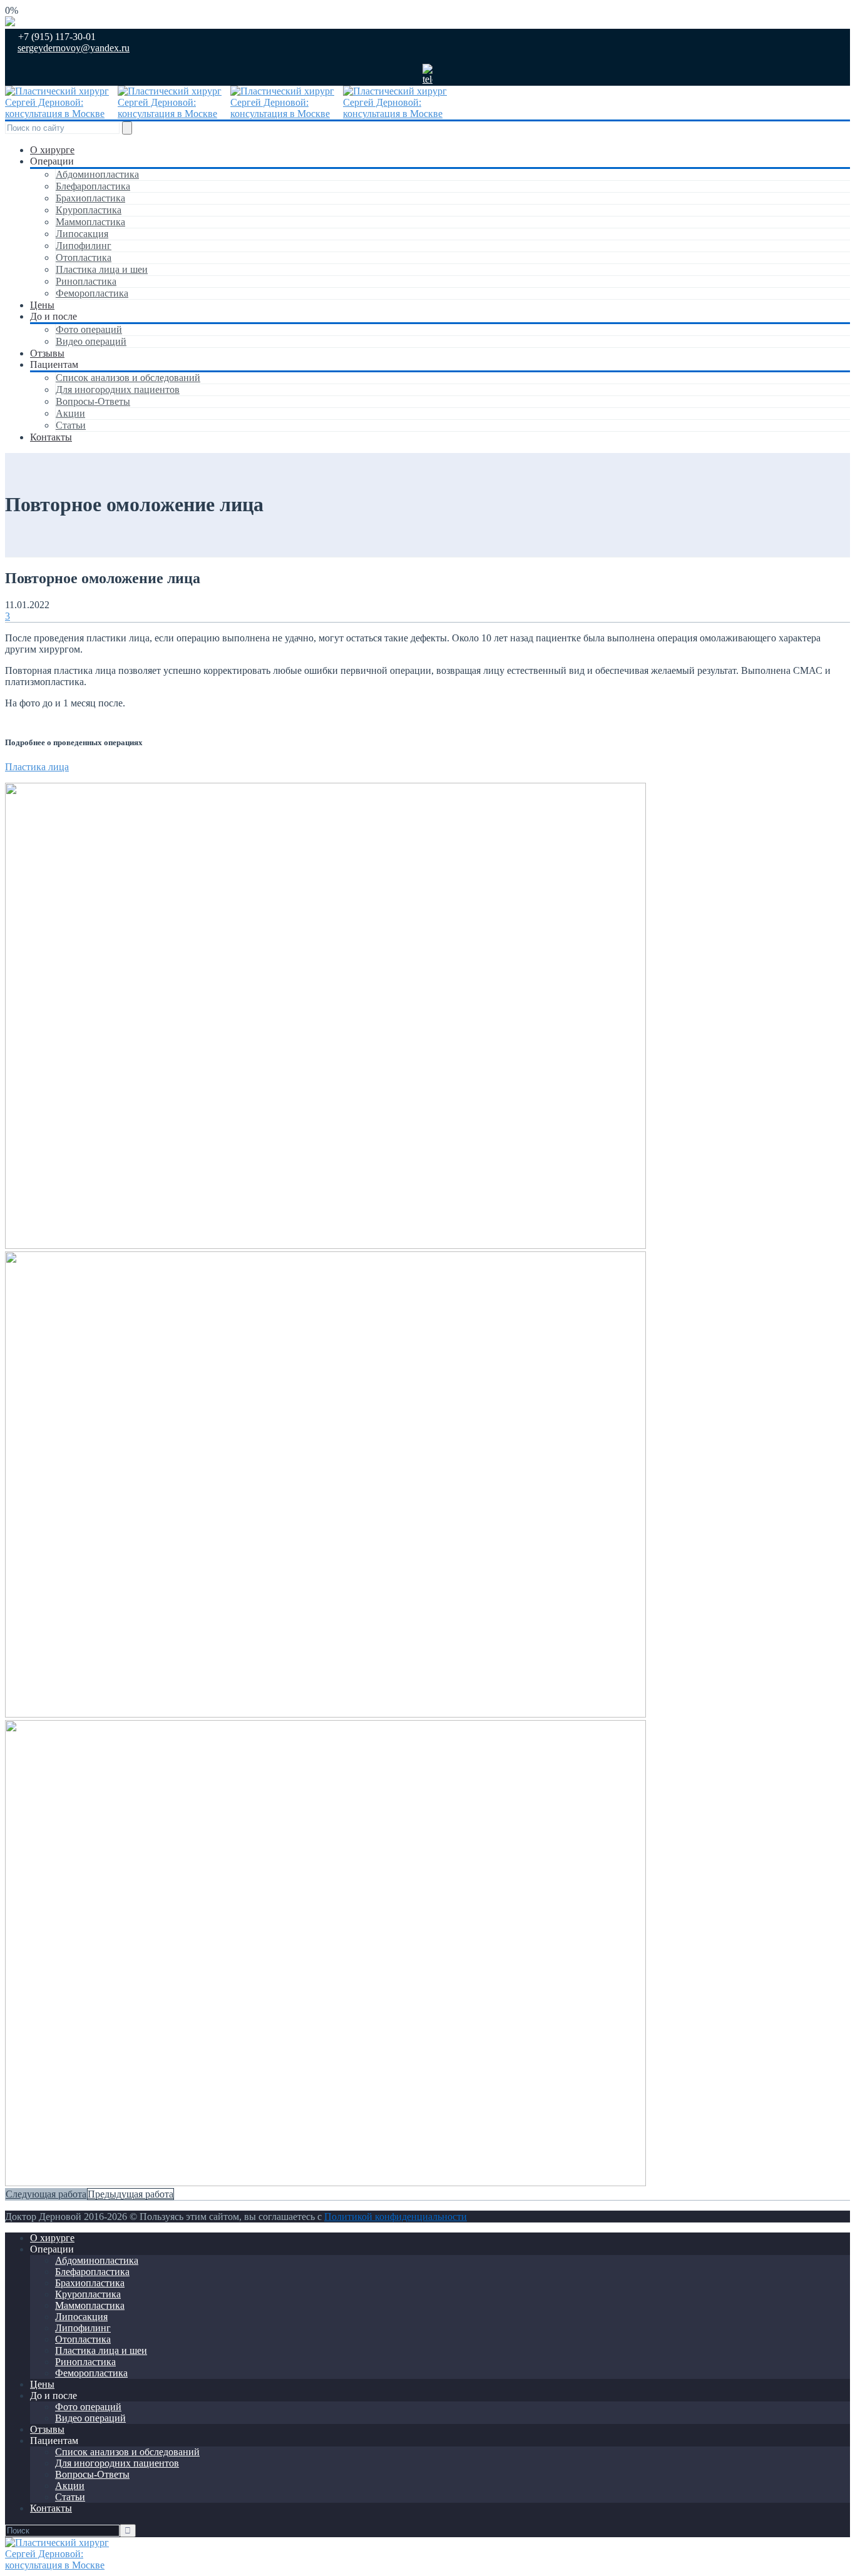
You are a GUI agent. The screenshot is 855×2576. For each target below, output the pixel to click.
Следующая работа (46, 2194)
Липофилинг (84, 246)
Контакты (51, 437)
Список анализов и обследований (128, 378)
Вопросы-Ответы (93, 401)
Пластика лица (37, 767)
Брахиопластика (90, 198)
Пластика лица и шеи (102, 269)
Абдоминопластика (97, 174)
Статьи (71, 425)
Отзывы (47, 353)
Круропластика (89, 210)
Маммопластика (90, 222)
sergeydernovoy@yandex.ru (74, 48)
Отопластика (84, 257)
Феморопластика (92, 293)
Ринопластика (86, 281)
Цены (42, 305)
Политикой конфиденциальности (396, 2217)
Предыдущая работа (131, 2194)
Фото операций (89, 329)
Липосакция (82, 234)
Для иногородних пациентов (118, 389)
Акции (70, 413)
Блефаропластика (93, 186)
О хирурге (52, 150)
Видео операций (91, 341)
